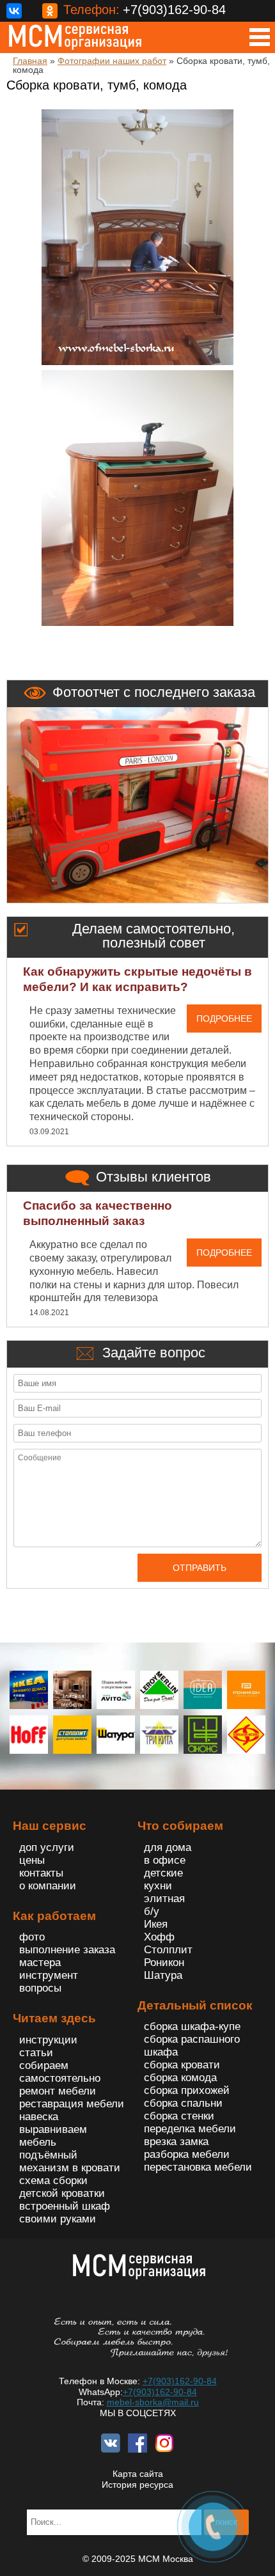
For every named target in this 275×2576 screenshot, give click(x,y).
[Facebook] (32, 11)
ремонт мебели (58, 2091)
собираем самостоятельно (60, 2072)
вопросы (40, 1988)
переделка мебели (190, 2129)
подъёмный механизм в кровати (70, 2161)
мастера (40, 1963)
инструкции (48, 2040)
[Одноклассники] (50, 11)
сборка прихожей (187, 2090)
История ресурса (137, 2485)
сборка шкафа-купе (192, 2026)
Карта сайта (138, 2474)
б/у (152, 1911)
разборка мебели (187, 2154)
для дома (168, 1847)
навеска (39, 2117)
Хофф (159, 1937)
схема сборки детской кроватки (62, 2187)
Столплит (168, 1950)
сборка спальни (183, 2103)
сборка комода (180, 2078)
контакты (41, 1873)
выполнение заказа (67, 1950)
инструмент (49, 1975)
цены (32, 1860)
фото (32, 1937)
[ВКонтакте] (14, 11)
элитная (164, 1899)
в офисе (165, 1860)
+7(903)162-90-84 (180, 2381)
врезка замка (176, 2142)
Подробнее (224, 1019)
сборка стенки (179, 2116)
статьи (36, 2053)
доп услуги (47, 1847)
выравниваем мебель (53, 2136)
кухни (158, 1886)
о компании (48, 1886)
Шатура (163, 1975)
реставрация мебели (72, 2104)
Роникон (164, 1963)
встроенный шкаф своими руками (65, 2213)
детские (163, 1873)
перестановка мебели (198, 2167)
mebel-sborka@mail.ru (153, 2402)
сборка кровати (182, 2065)
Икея (156, 1924)
